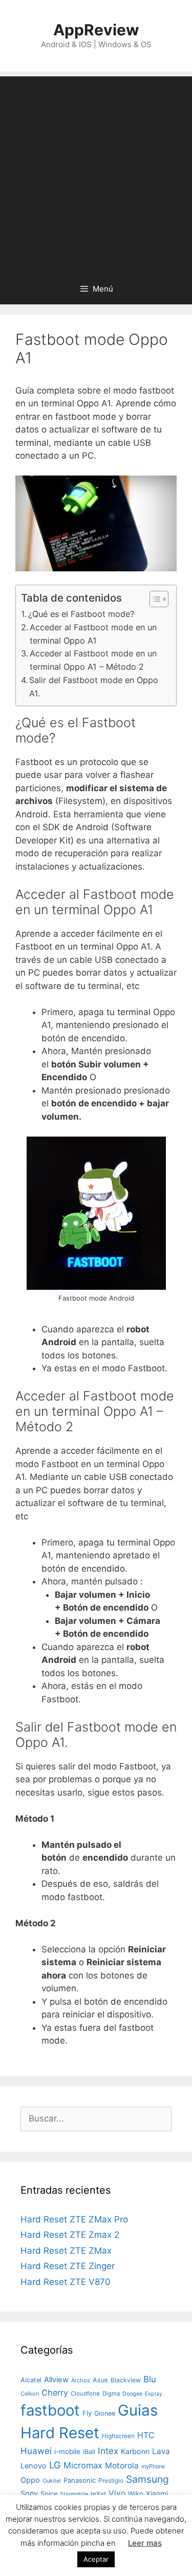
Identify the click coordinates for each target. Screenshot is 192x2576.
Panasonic (80, 2480)
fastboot (50, 2410)
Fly (87, 2413)
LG (55, 2465)
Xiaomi (157, 2493)
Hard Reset (60, 2433)
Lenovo (34, 2466)
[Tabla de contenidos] (159, 599)
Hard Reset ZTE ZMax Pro (74, 2219)
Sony (29, 2493)
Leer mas (145, 2543)
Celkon (30, 2394)
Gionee (105, 2413)
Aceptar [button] (96, 2559)
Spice (49, 2494)
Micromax (83, 2465)
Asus (100, 2380)
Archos (81, 2380)
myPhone (153, 2466)
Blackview (126, 2380)
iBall (89, 2452)
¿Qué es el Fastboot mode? (81, 614)
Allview (56, 2380)
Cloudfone (85, 2394)
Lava (161, 2451)
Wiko (136, 2494)
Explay (154, 2394)
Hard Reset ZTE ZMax (66, 2251)
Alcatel (31, 2380)
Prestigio (111, 2480)
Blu (150, 2379)
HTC (146, 2435)
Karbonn (135, 2451)
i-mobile (67, 2451)
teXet (98, 2494)
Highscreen (118, 2436)
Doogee (132, 2394)
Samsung (147, 2479)
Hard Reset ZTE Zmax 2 (70, 2235)
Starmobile (74, 2494)
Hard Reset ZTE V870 (66, 2282)
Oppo (30, 2480)
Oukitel (52, 2481)
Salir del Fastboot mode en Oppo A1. (94, 687)
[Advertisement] (96, 172)
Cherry (55, 2393)
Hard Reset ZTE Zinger (68, 2266)
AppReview (96, 30)
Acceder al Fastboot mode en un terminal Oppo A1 (93, 634)
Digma (111, 2394)
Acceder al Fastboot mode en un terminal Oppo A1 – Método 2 (93, 660)
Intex (108, 2451)
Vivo (117, 2493)
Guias (138, 2410)
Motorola (122, 2466)
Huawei (36, 2451)
